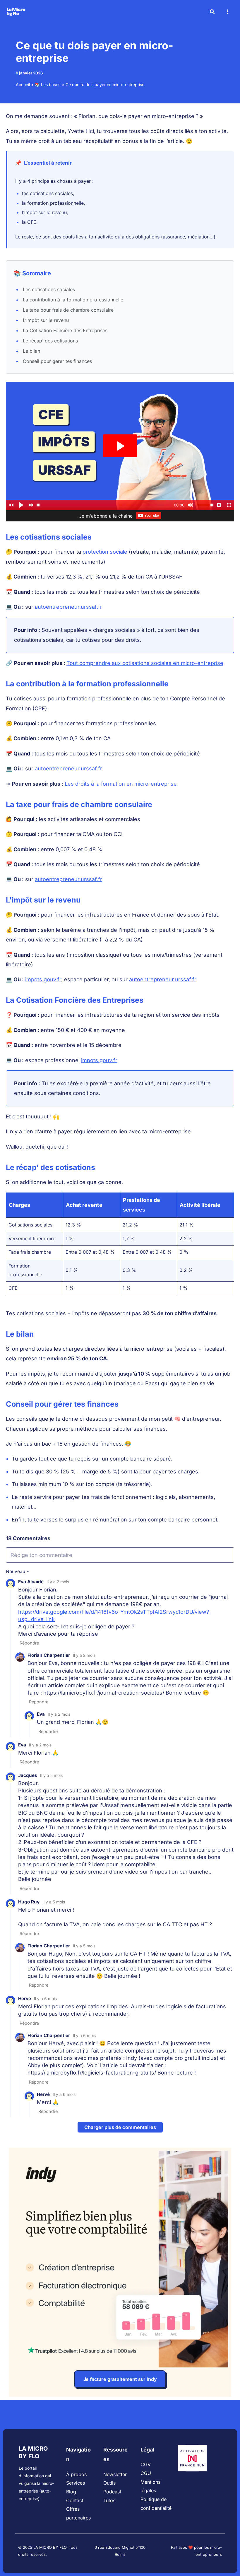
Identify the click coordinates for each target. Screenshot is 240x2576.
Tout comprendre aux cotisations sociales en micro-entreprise (145, 663)
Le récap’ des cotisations (50, 341)
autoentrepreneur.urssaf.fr (68, 607)
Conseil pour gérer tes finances (57, 361)
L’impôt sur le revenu (46, 320)
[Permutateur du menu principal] (228, 12)
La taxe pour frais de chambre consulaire (68, 310)
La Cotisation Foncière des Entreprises (65, 330)
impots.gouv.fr (43, 979)
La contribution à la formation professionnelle (73, 300)
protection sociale (105, 552)
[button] (212, 12)
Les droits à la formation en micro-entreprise (121, 784)
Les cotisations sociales (49, 289)
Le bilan (31, 351)
